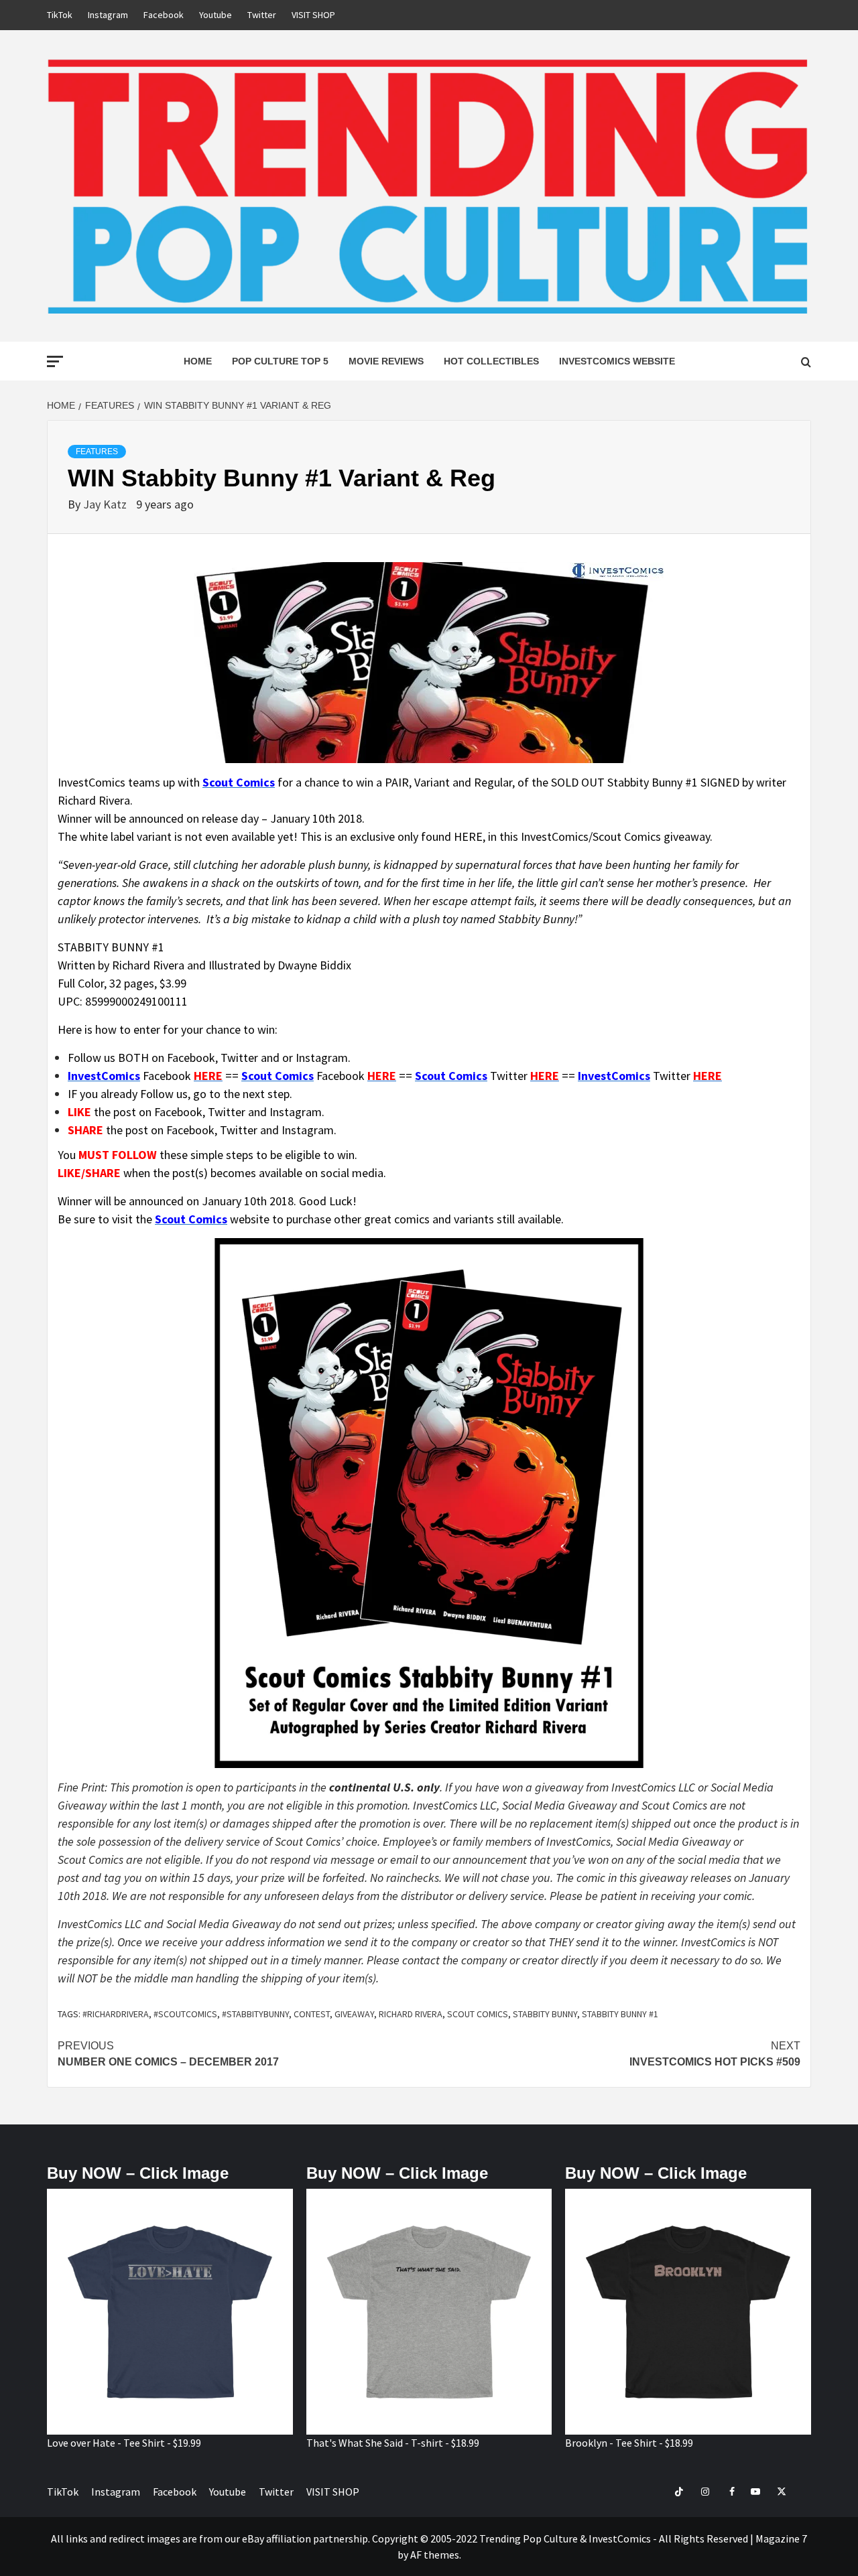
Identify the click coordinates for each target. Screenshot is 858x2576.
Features (97, 452)
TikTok (60, 15)
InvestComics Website (617, 361)
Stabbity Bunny (545, 2014)
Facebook (164, 15)
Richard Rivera (411, 2014)
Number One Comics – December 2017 (168, 2054)
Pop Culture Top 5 (280, 361)
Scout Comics (478, 2014)
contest (312, 2014)
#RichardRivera (116, 2014)
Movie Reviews (386, 361)
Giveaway (354, 2014)
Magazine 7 (781, 2538)
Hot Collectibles (491, 361)
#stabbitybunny (255, 2014)
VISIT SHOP (313, 15)
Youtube (216, 15)
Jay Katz (106, 504)
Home (198, 361)
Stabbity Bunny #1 (620, 2014)
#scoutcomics (185, 2014)
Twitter (262, 15)
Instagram (108, 15)
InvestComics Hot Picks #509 (715, 2054)
